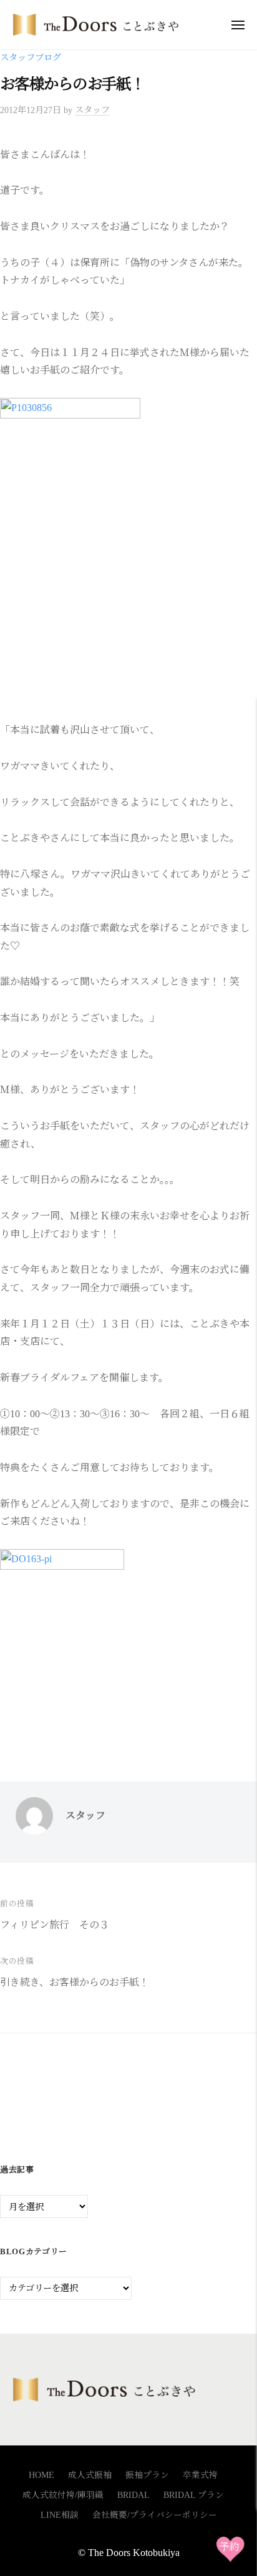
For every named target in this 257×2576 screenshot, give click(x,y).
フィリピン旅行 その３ (55, 1925)
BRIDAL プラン (194, 2495)
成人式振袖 (90, 2475)
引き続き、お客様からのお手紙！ (75, 1982)
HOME (41, 2475)
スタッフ (92, 110)
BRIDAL (133, 2495)
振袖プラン (147, 2475)
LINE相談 (60, 2515)
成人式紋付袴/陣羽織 (63, 2495)
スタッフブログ (31, 57)
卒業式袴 (200, 2475)
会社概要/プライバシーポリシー (155, 2515)
